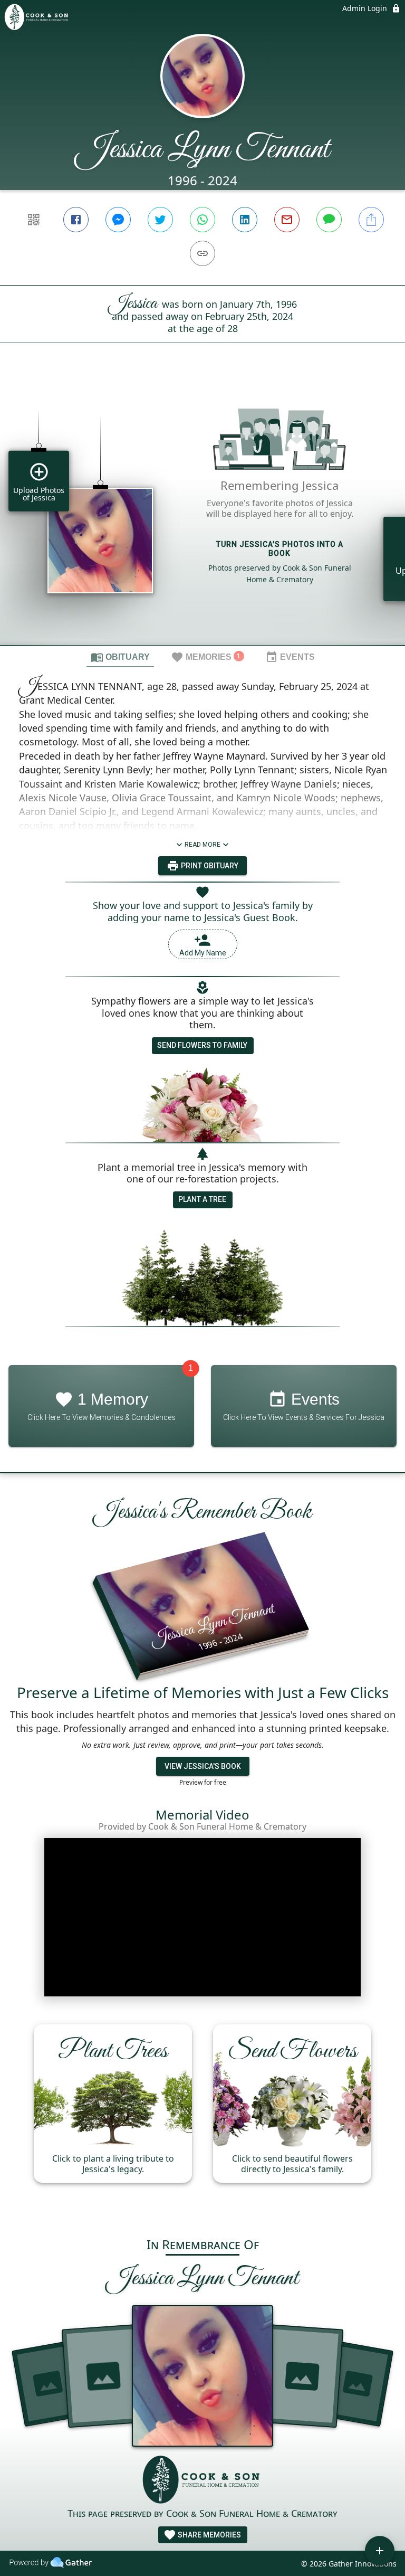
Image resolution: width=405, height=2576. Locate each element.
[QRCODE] (34, 220)
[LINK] (202, 253)
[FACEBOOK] (76, 220)
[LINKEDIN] (245, 220)
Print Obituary (209, 866)
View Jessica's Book (203, 1766)
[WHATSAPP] (202, 220)
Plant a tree (202, 1199)
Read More (202, 845)
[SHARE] (371, 220)
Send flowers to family (202, 1045)
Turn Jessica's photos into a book (280, 549)
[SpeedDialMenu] (380, 2551)
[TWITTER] (160, 220)
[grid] (202, 512)
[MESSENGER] (118, 220)
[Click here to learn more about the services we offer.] (202, 2481)
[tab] (120, 657)
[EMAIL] (287, 220)
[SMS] (329, 220)
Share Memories (209, 2535)
